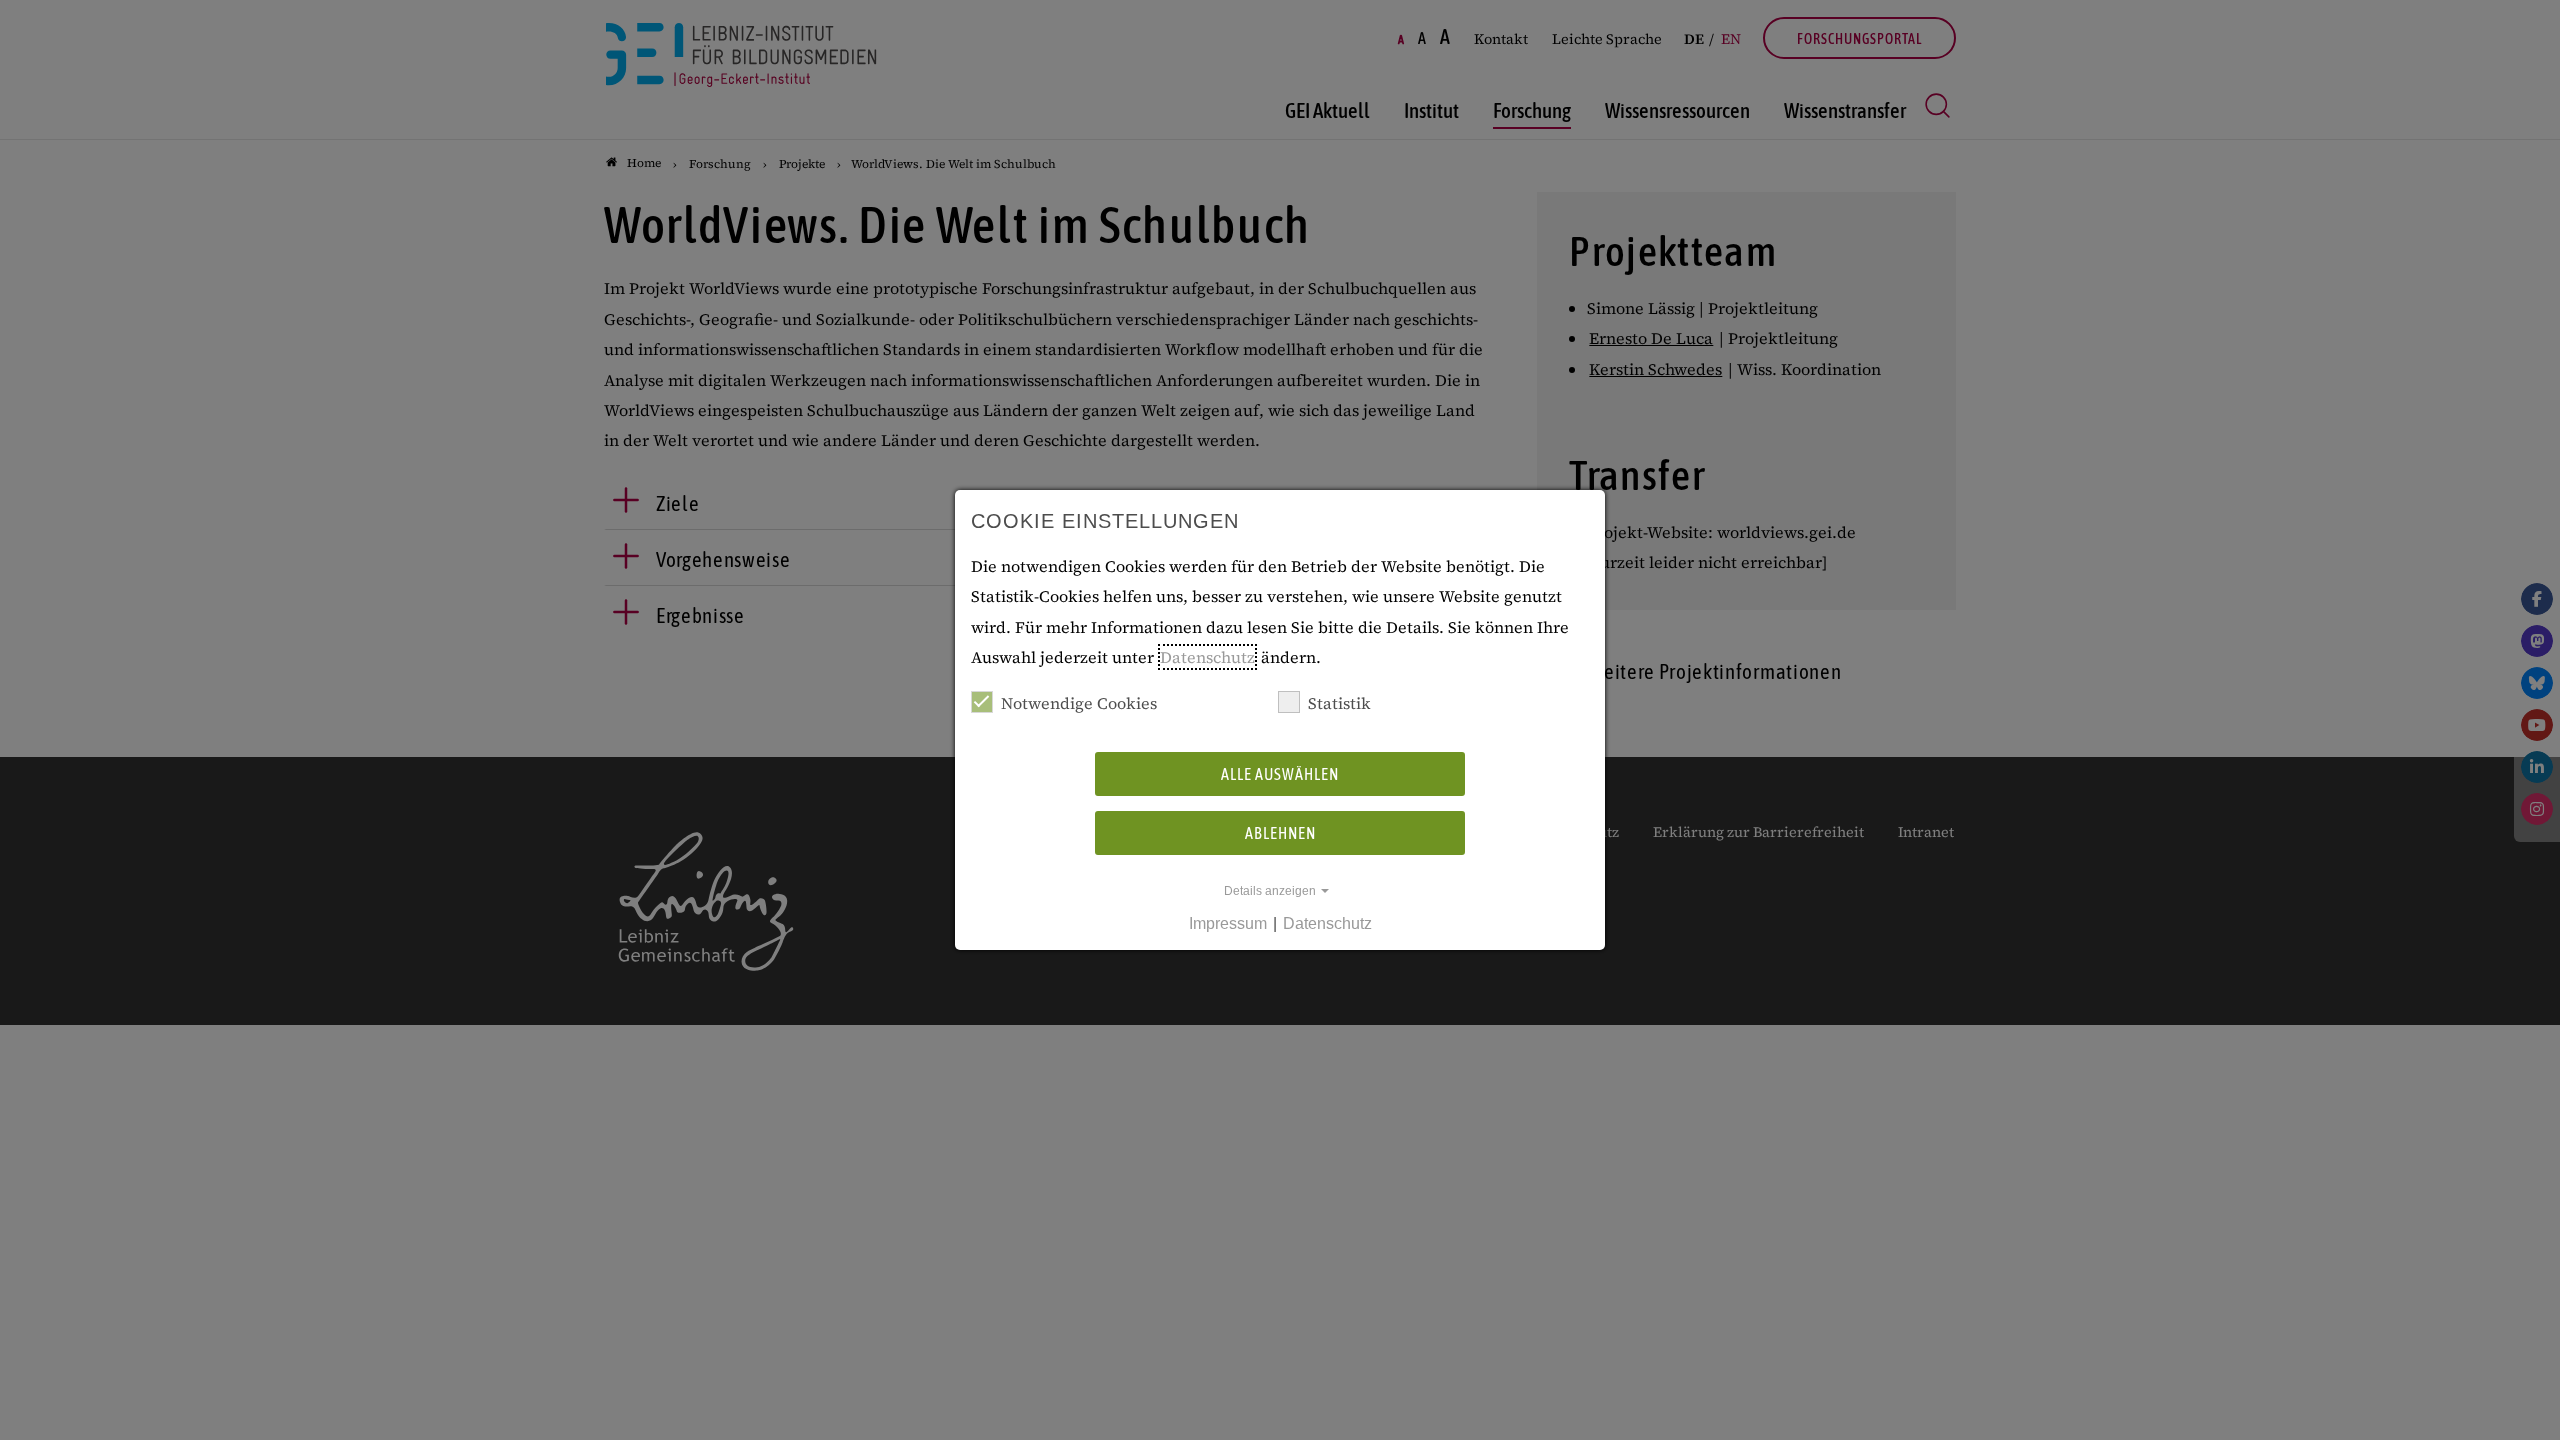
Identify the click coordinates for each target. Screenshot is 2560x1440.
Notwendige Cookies (1079, 703)
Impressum (1228, 923)
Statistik (1339, 703)
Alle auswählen (1280, 774)
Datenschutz (1207, 657)
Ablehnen (1280, 833)
